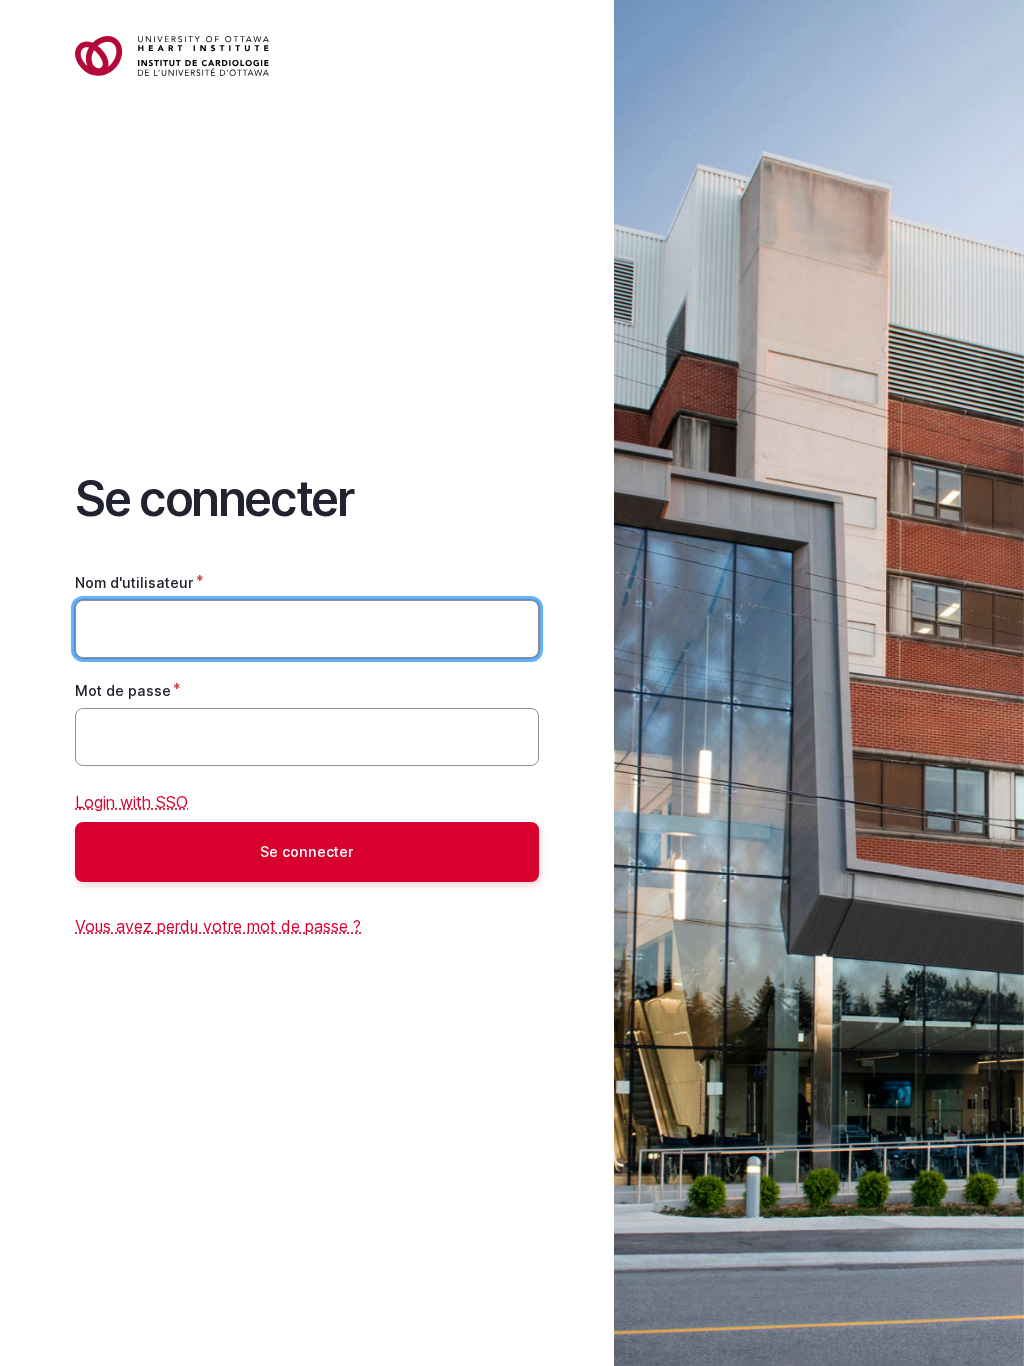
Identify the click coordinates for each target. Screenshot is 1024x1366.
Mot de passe (123, 690)
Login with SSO (131, 802)
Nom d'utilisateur (134, 582)
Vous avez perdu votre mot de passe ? (218, 926)
